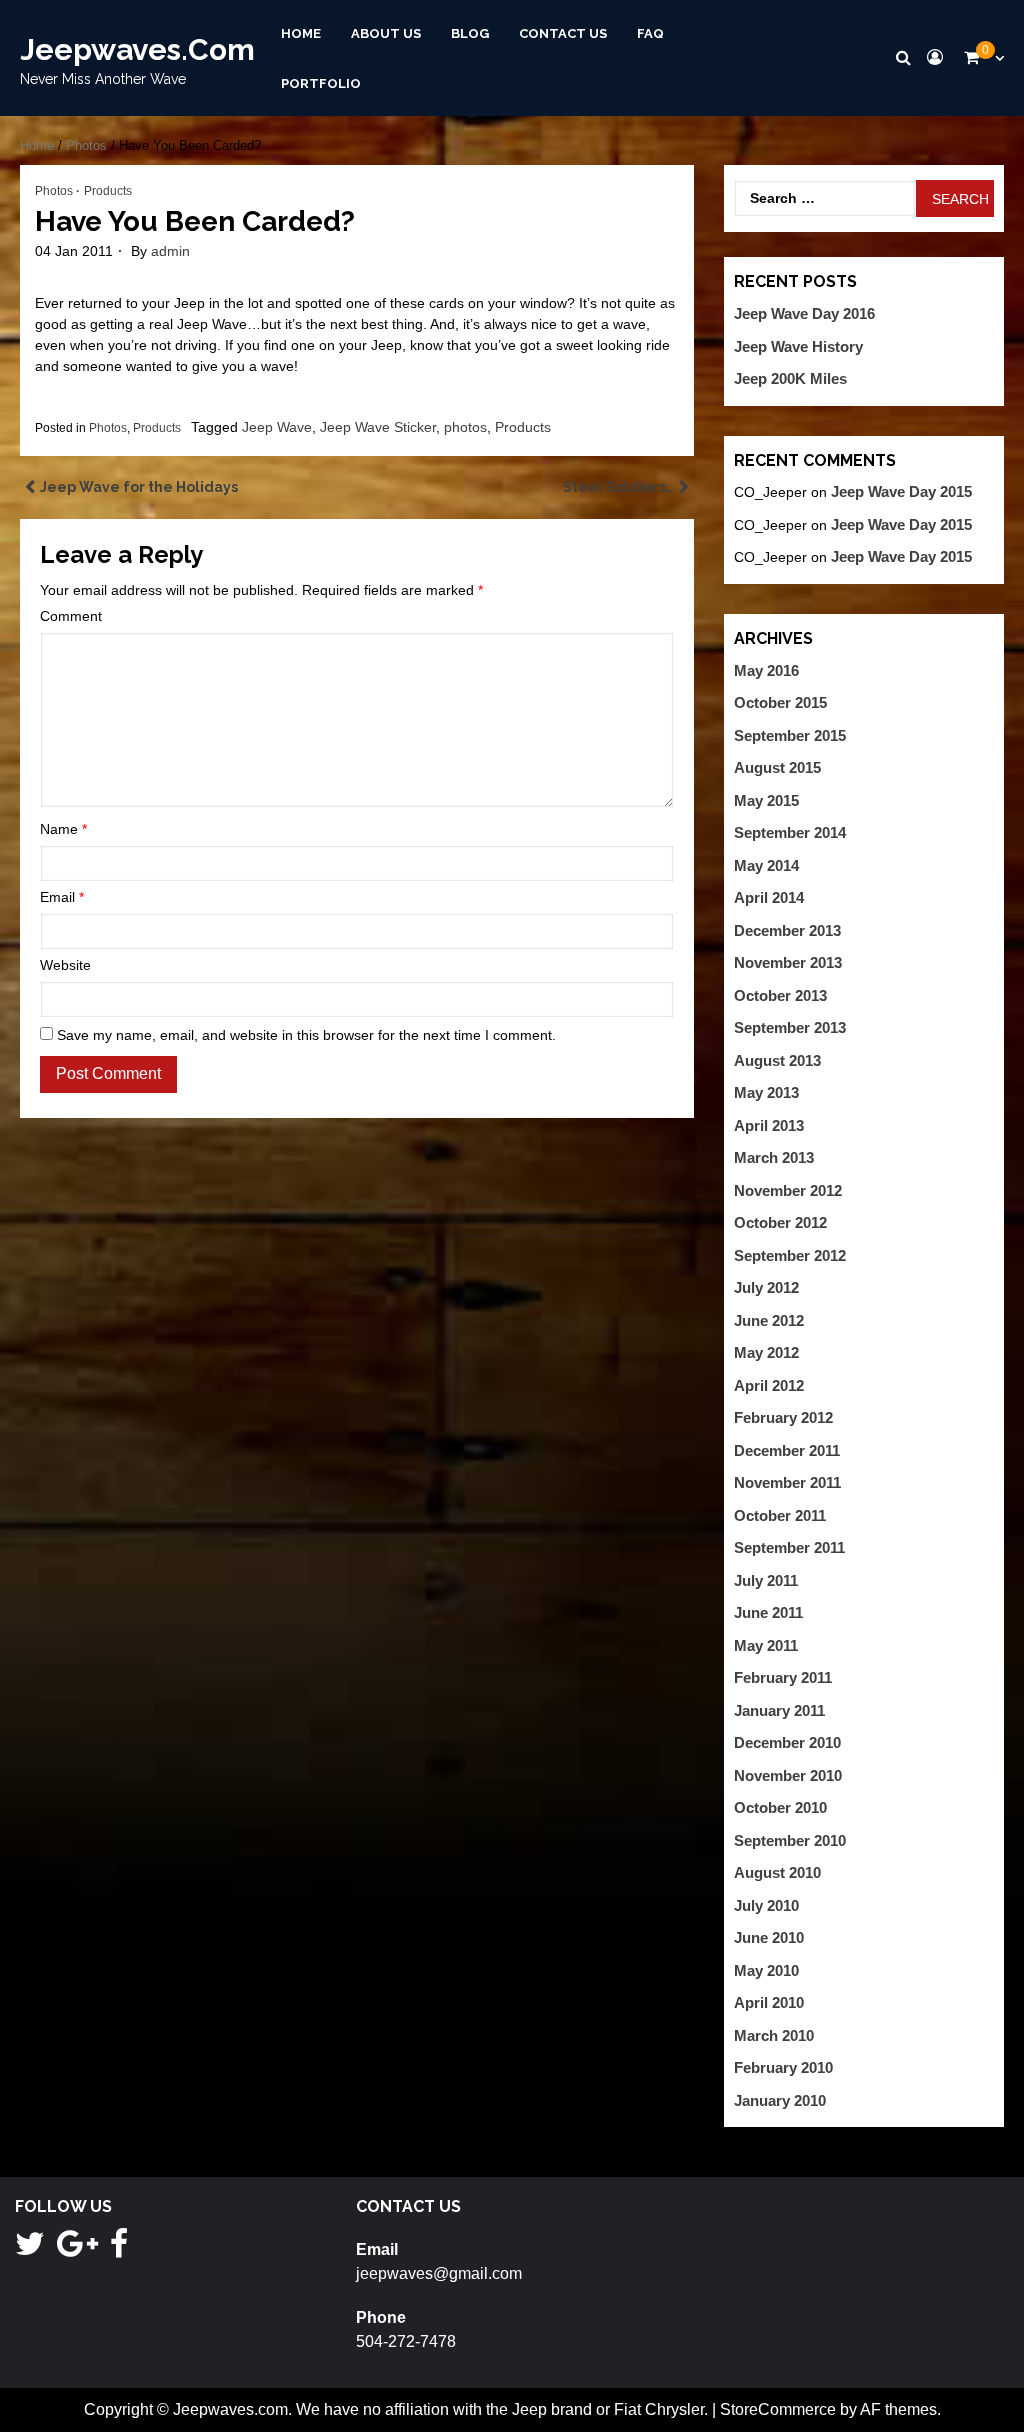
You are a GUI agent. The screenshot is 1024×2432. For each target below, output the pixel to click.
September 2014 (790, 832)
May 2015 (766, 800)
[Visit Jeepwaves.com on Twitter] (30, 2249)
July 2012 (766, 1287)
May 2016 (766, 670)
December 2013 (787, 930)
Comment (71, 616)
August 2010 (777, 1872)
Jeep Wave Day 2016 (804, 313)
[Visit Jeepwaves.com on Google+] (77, 2249)
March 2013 (774, 1157)
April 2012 (769, 1385)
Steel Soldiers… (618, 487)
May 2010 (766, 1970)
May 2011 (766, 1645)
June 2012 (769, 1320)
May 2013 (766, 1092)
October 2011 (780, 1515)
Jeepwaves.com (137, 49)
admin (170, 251)
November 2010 (788, 1775)
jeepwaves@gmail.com (439, 2273)
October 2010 (780, 1807)
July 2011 (766, 1580)
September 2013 (790, 1027)
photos (465, 427)
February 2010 (783, 2067)
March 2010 (774, 2035)
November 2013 (788, 962)
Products (108, 191)
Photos (86, 145)
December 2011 (787, 1450)
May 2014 (766, 865)
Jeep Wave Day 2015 (901, 491)
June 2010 (769, 1937)
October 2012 (780, 1222)
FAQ (650, 33)
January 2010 (780, 2100)
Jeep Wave (277, 427)
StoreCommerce (778, 2409)
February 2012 (783, 1417)
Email (62, 897)
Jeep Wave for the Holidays (139, 487)
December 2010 (787, 1742)
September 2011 (789, 1547)
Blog (470, 33)
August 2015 (777, 767)
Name (63, 829)
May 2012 (766, 1352)
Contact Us (563, 33)
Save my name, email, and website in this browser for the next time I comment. (306, 1035)
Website (65, 965)
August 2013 (777, 1060)
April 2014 (769, 897)
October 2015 (780, 702)
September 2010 (790, 1840)
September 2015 (790, 735)
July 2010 (766, 1905)
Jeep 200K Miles (790, 378)
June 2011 (768, 1612)
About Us (386, 33)
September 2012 (790, 1255)
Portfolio (321, 82)
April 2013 (769, 1125)
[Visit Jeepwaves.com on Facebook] (119, 2249)
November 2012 (788, 1190)
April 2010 (769, 2002)
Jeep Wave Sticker (378, 427)
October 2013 (780, 995)
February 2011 (783, 1677)
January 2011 (779, 1710)
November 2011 (787, 1482)
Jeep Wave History (798, 346)
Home (301, 33)
